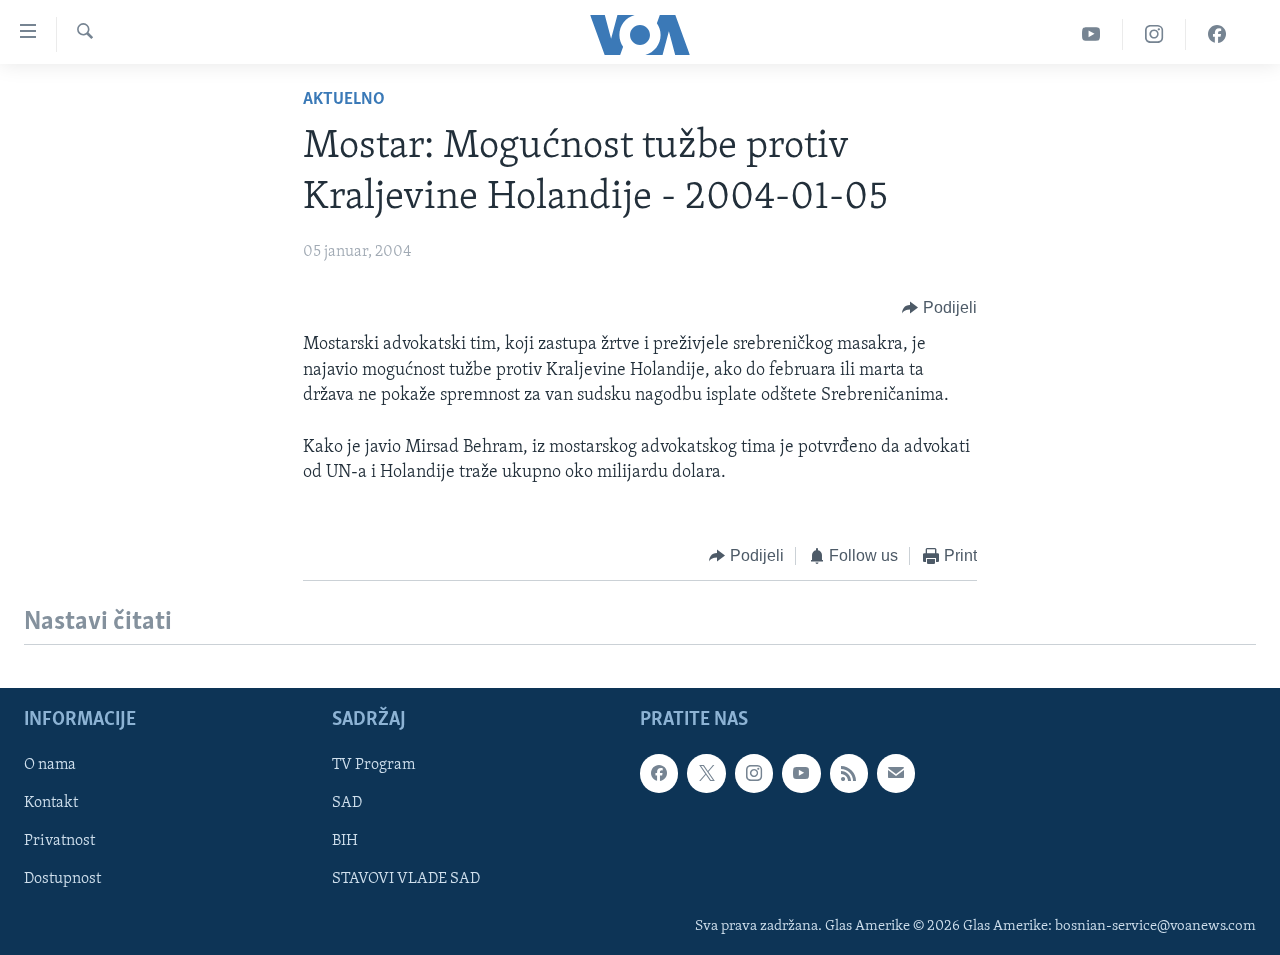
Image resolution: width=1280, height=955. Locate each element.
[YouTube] (1091, 34)
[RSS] (849, 773)
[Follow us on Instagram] (754, 773)
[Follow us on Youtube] (801, 773)
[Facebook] (1217, 34)
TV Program (373, 765)
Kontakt (51, 803)
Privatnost (59, 841)
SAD (347, 803)
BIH (345, 841)
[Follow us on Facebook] (659, 773)
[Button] (939, 308)
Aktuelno (344, 100)
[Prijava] (896, 773)
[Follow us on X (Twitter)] (706, 773)
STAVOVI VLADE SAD (406, 879)
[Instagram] (1154, 34)
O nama (50, 765)
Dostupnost (62, 879)
